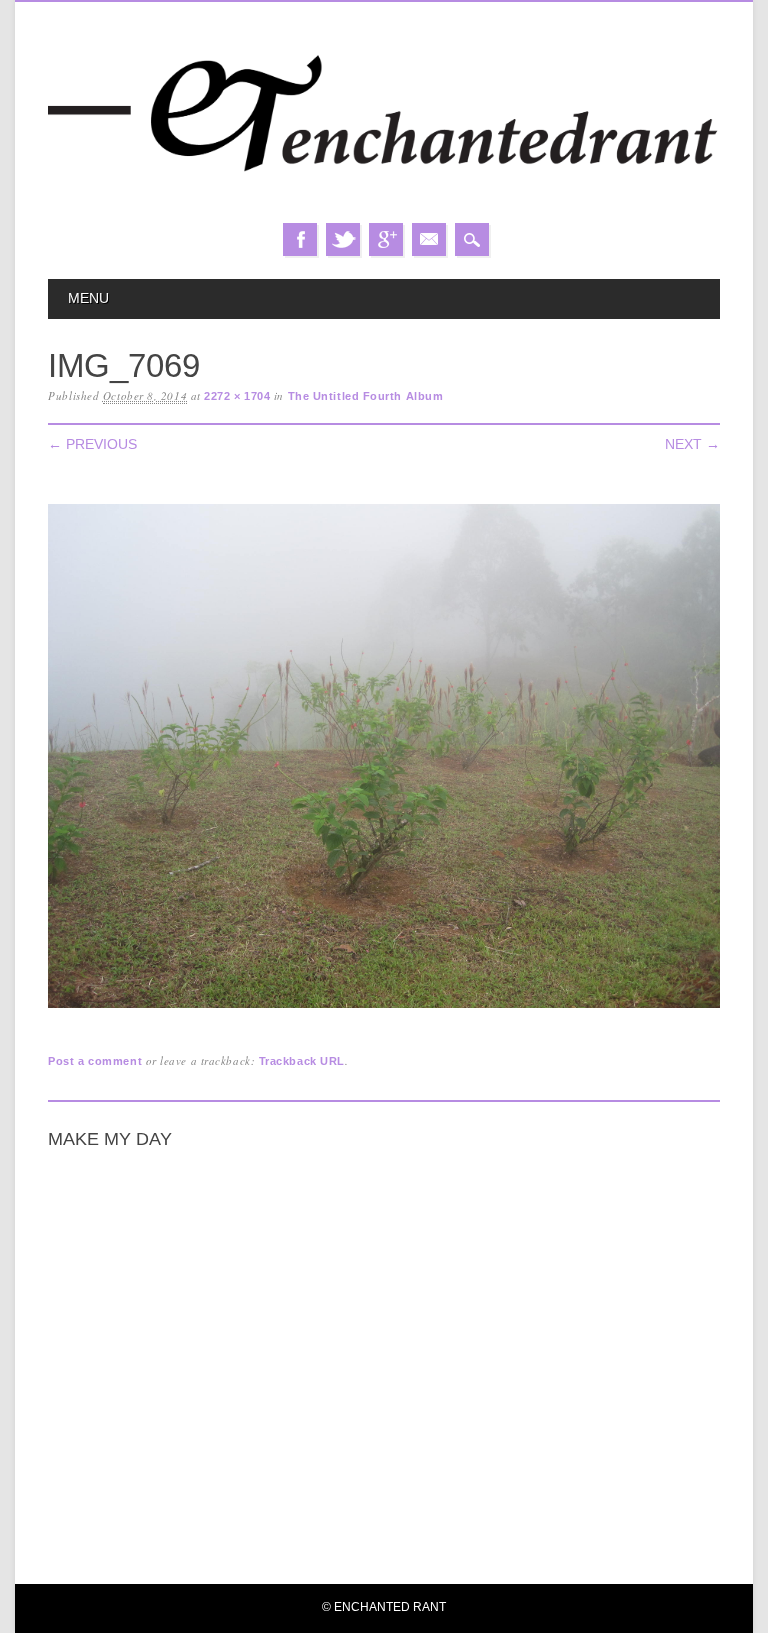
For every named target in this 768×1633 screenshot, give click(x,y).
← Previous (92, 444)
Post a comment (95, 1061)
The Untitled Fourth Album (366, 396)
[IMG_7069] (383, 1008)
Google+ (386, 239)
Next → (692, 444)
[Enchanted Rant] (383, 203)
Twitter (343, 239)
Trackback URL (302, 1061)
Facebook (300, 239)
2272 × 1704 (237, 396)
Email (429, 239)
